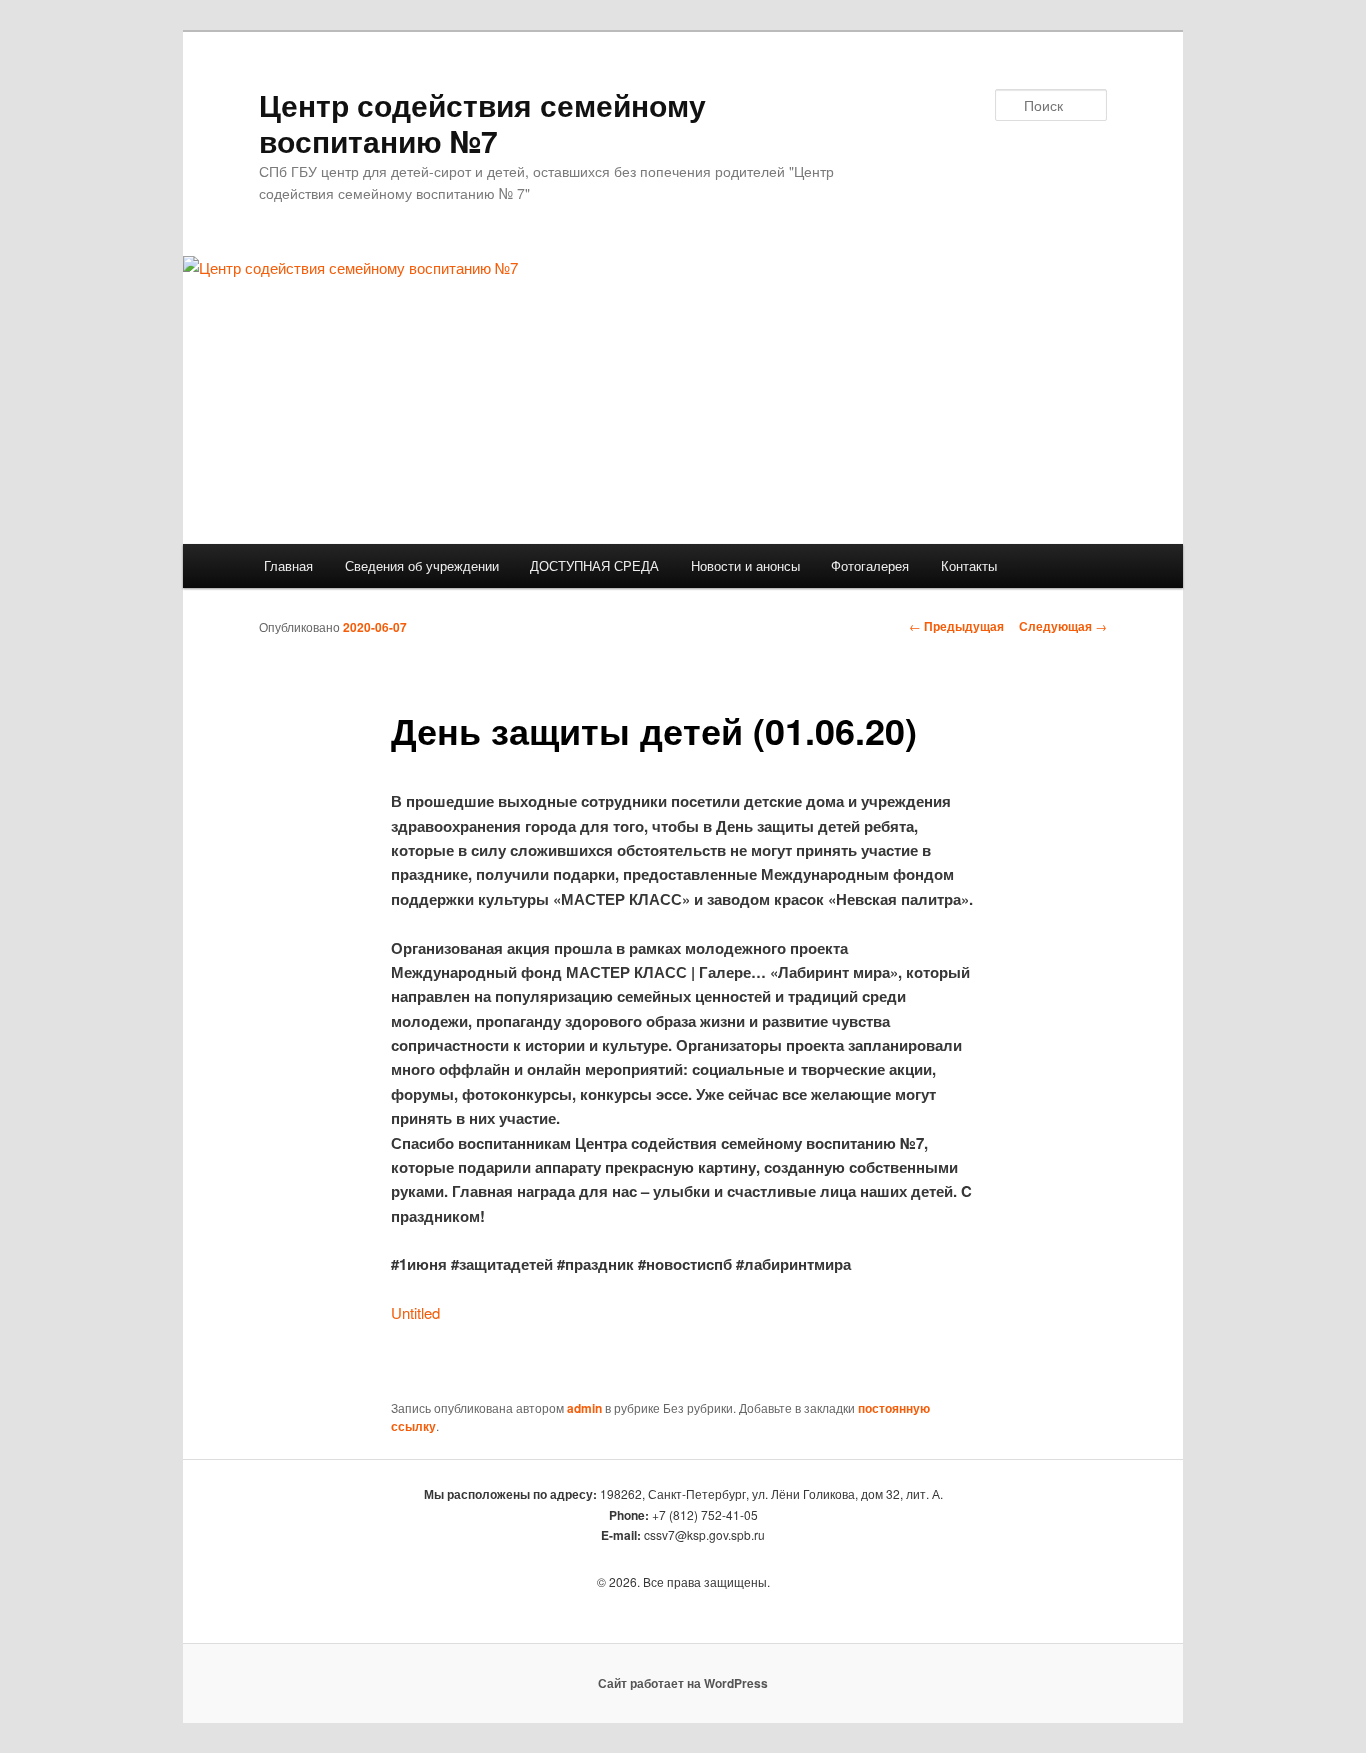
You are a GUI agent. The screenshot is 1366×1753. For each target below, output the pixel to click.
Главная (288, 565)
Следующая (1063, 626)
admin (584, 1408)
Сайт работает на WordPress (683, 1683)
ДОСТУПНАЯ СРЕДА (594, 565)
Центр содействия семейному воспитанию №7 (482, 122)
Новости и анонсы (745, 565)
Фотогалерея (870, 565)
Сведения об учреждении (422, 565)
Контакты (969, 565)
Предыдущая (956, 626)
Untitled (415, 1312)
